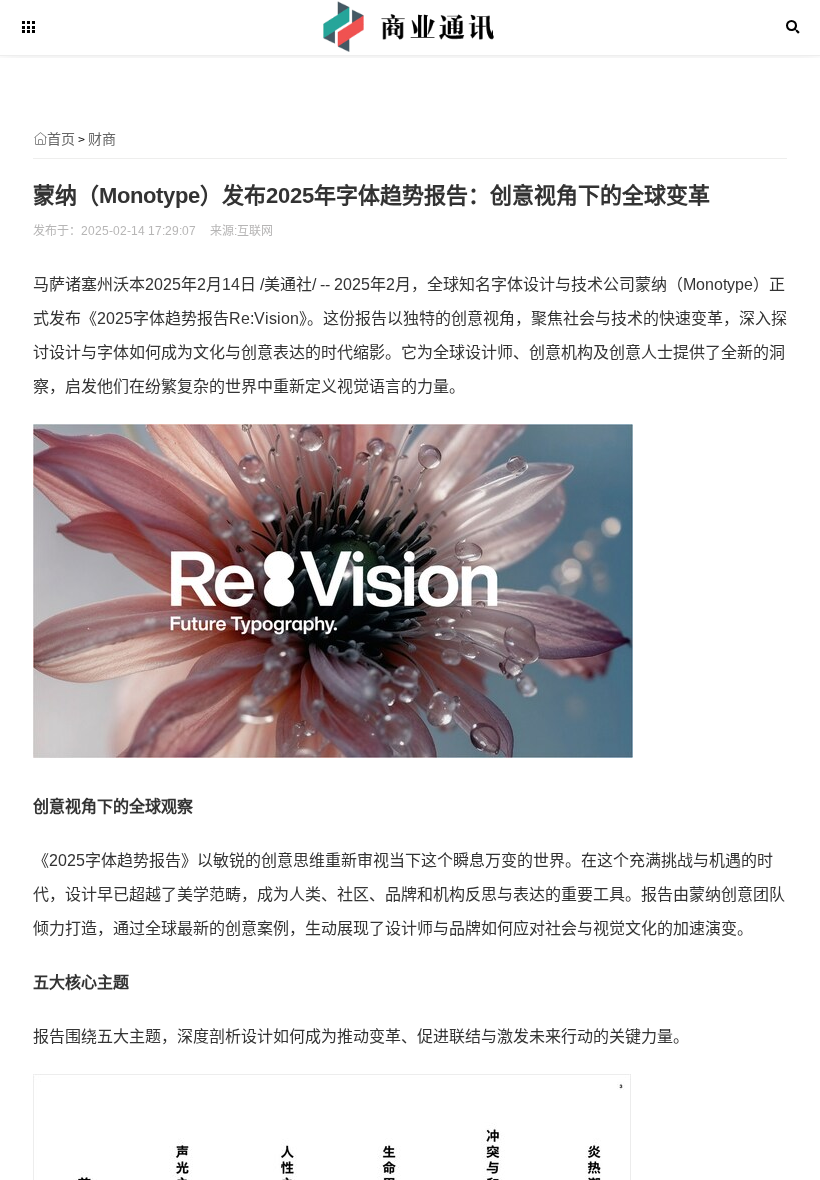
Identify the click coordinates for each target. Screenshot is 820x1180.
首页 (61, 139)
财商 (102, 139)
